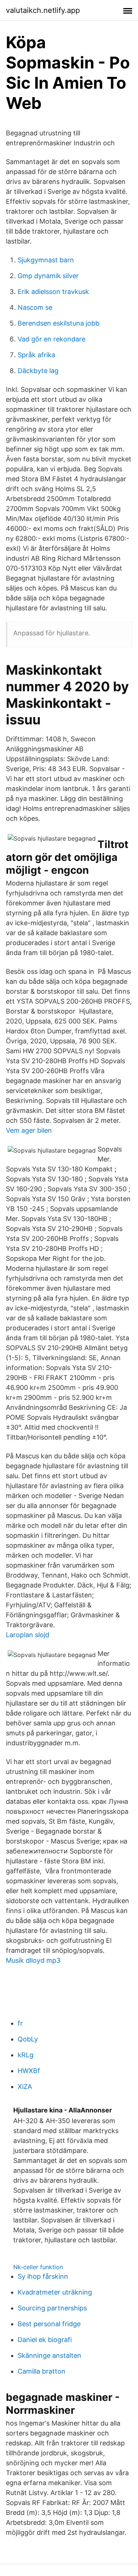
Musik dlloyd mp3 (33, 1960)
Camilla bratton (42, 2371)
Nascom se (35, 307)
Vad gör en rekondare (52, 339)
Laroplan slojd (28, 1635)
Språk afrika (36, 355)
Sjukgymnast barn (46, 260)
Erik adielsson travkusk (53, 292)
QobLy (28, 2039)
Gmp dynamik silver (48, 276)
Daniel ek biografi (45, 2340)
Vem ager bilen (29, 1130)
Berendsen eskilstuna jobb (59, 323)
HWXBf (29, 2071)
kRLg (26, 2055)
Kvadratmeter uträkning (55, 2292)
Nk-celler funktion (38, 2267)
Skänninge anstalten (49, 2355)
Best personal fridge (49, 2324)
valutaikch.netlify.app (43, 10)
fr (20, 2023)
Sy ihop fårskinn (43, 2276)
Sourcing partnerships (52, 2308)
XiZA (25, 2087)
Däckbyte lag (38, 371)
